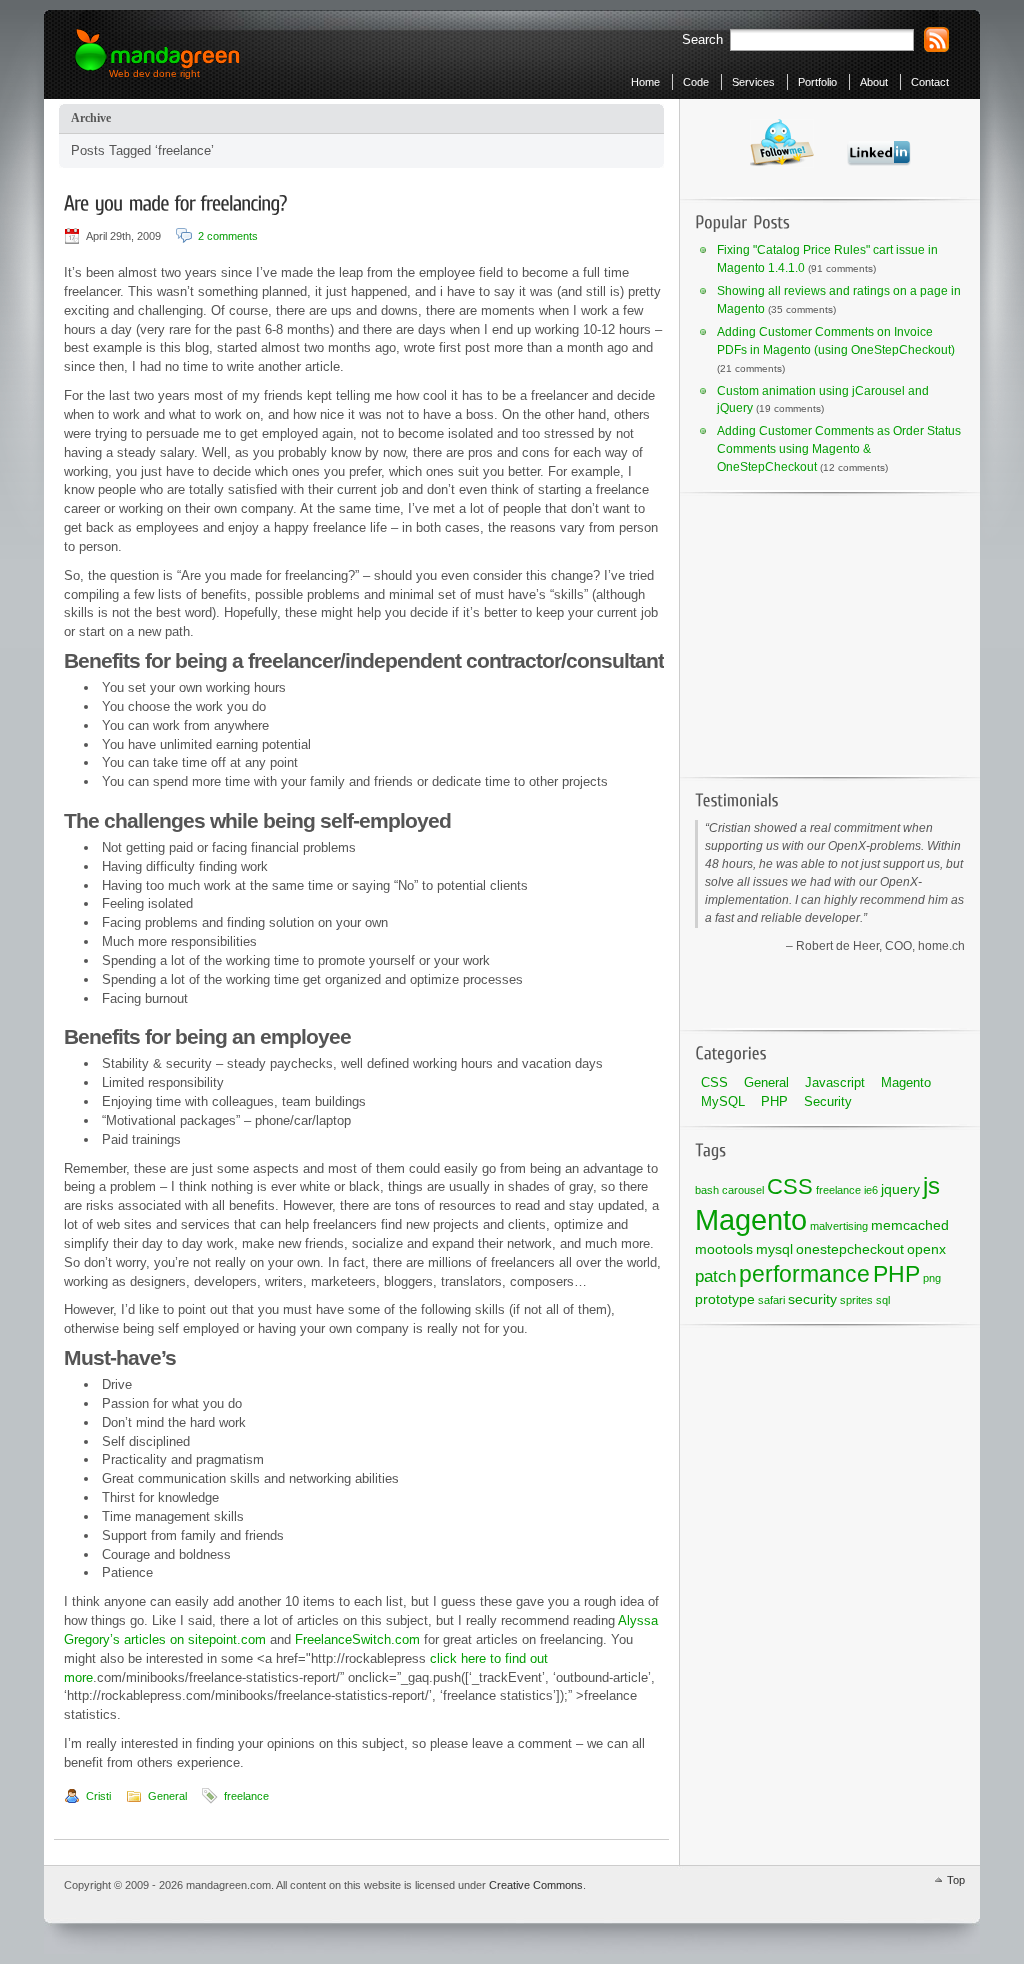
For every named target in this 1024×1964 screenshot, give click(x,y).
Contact (930, 82)
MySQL (723, 1101)
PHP (774, 1101)
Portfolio (817, 82)
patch (715, 1276)
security (812, 1299)
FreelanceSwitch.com (357, 1639)
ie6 (871, 1190)
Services (753, 82)
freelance (246, 1796)
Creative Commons (536, 1885)
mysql (774, 1249)
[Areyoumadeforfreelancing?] (175, 202)
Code (696, 82)
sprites (856, 1300)
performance (804, 1274)
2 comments (228, 236)
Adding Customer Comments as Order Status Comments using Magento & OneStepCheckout (839, 449)
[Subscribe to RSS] (936, 39)
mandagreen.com (158, 50)
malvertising (839, 1226)
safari (771, 1300)
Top (956, 1880)
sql (883, 1300)
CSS (714, 1082)
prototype (725, 1299)
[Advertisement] (820, 631)
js (931, 1185)
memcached (910, 1225)
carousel (743, 1190)
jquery (900, 1189)
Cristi (98, 1796)
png (932, 1278)
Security (828, 1101)
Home (645, 82)
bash (707, 1190)
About (874, 82)
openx (926, 1249)
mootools (724, 1249)
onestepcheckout (850, 1249)
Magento (906, 1082)
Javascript (835, 1082)
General (167, 1796)
